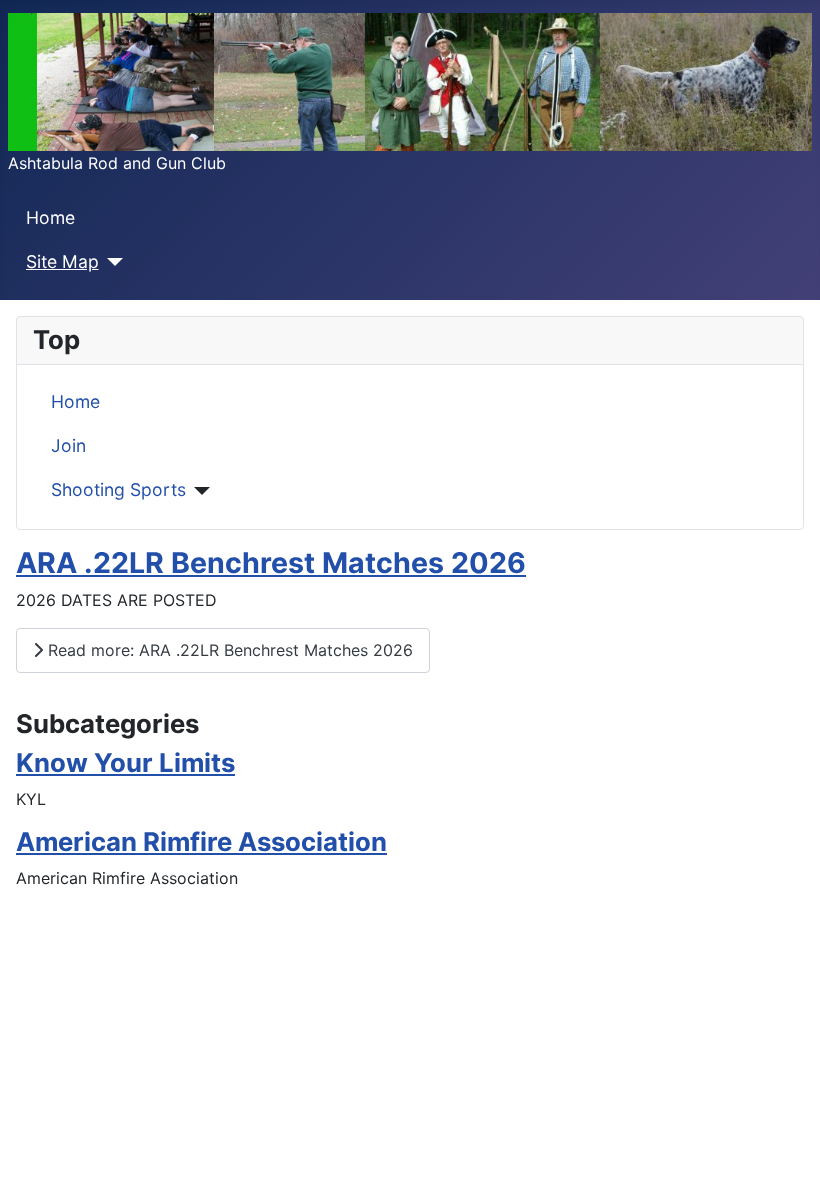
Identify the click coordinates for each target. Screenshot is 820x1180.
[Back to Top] (785, 1143)
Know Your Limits (125, 762)
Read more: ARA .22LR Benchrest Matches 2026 (228, 650)
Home (50, 217)
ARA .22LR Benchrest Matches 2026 (271, 562)
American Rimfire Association (201, 841)
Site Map (62, 261)
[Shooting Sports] (198, 491)
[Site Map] (111, 262)
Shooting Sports (118, 489)
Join (68, 445)
